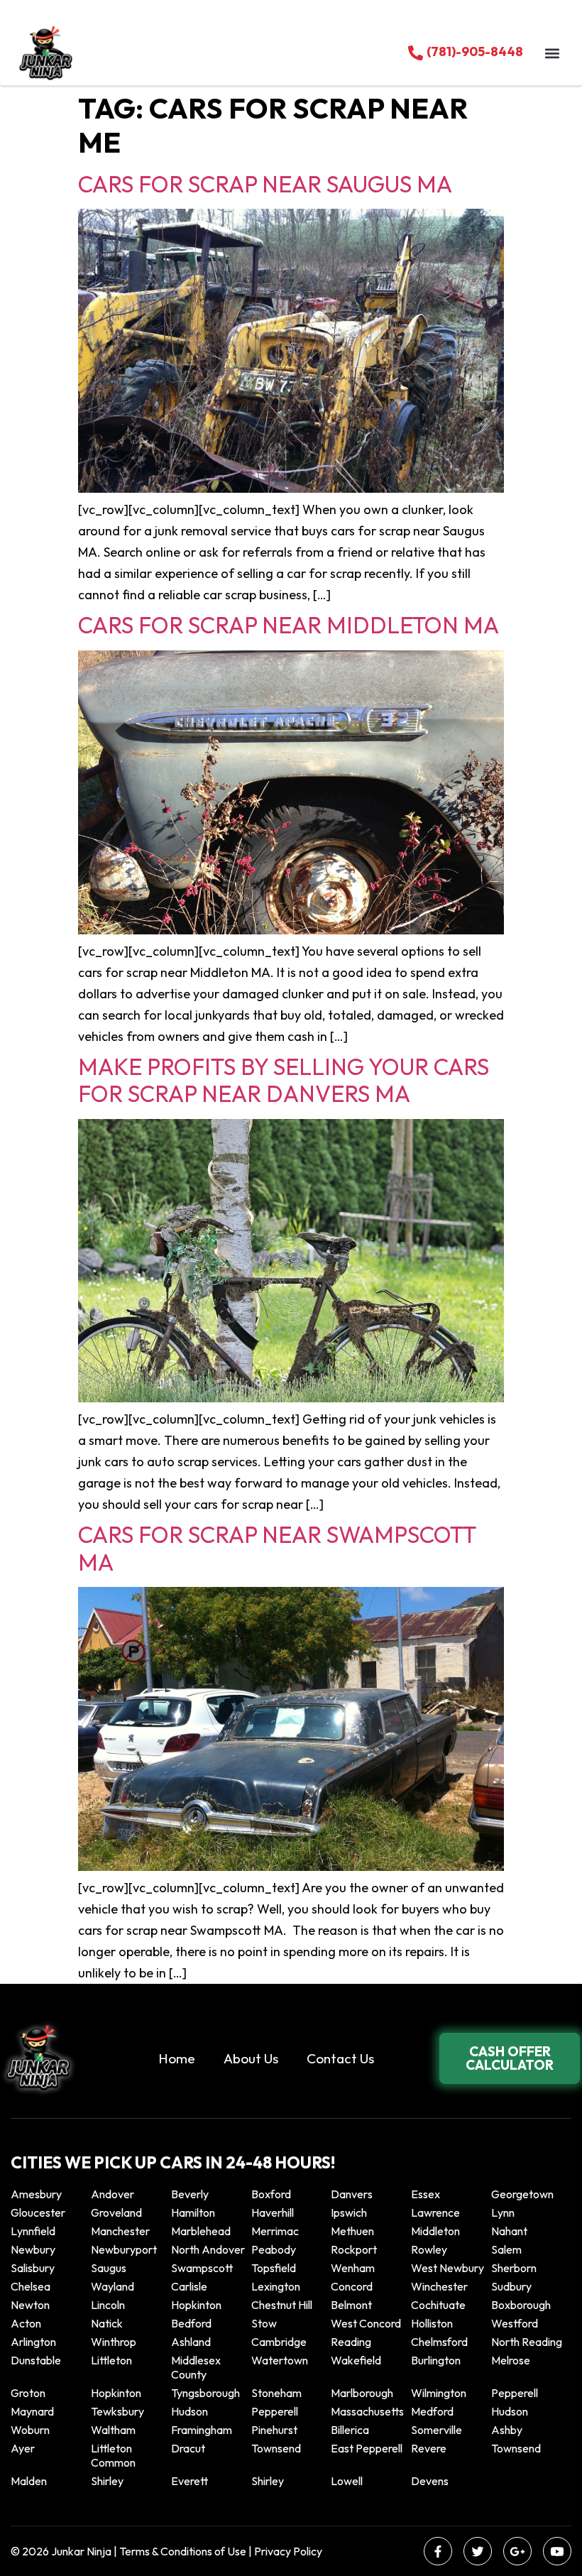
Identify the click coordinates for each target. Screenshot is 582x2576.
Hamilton (193, 2212)
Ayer (23, 2448)
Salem (506, 2249)
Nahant (509, 2231)
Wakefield (356, 2360)
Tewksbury (117, 2411)
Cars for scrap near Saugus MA (265, 184)
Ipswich (349, 2212)
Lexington (276, 2286)
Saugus (109, 2268)
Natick (107, 2323)
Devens (430, 2481)
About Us (251, 2058)
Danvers (352, 2194)
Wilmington (439, 2393)
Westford (515, 2323)
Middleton (435, 2231)
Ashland (191, 2342)
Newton (30, 2305)
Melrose (511, 2360)
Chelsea (31, 2286)
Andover (112, 2194)
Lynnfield (33, 2231)
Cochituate (438, 2305)
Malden (29, 2481)
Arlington (33, 2342)
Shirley (107, 2481)
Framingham (202, 2430)
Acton (26, 2323)
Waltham (113, 2430)
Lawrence (435, 2212)
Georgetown (522, 2194)
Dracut (188, 2448)
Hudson (190, 2411)
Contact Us (340, 2058)
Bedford (191, 2323)
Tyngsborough (205, 2393)
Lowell (347, 2481)
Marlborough (362, 2393)
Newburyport (124, 2249)
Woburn (30, 2430)
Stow (264, 2323)
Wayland (112, 2286)
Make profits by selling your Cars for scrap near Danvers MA (284, 1080)
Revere (430, 2448)
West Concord (366, 2323)
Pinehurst (274, 2430)
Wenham (353, 2268)
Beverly (190, 2194)
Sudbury (511, 2286)
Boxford (271, 2194)
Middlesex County (196, 2367)
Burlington (436, 2360)
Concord (352, 2286)
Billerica (350, 2430)
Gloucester (38, 2212)
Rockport (354, 2249)
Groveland (116, 2212)
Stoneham (276, 2393)
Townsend (276, 2448)
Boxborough (521, 2305)
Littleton (111, 2360)
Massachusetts (367, 2411)
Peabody (274, 2249)
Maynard (32, 2411)
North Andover (208, 2249)
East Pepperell (367, 2448)
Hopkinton (196, 2305)
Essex (425, 2194)
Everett (190, 2481)
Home (177, 2058)
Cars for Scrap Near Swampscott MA (277, 1548)
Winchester (439, 2286)
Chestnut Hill (282, 2305)
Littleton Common (113, 2455)
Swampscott (202, 2268)
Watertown (280, 2360)
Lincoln (108, 2305)
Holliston (432, 2323)
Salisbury (33, 2268)
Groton (28, 2393)
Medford (432, 2411)
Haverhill (273, 2212)
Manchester (120, 2231)
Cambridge (279, 2342)
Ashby (507, 2430)
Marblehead (201, 2231)
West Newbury (448, 2268)
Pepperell (515, 2393)
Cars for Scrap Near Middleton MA (289, 625)
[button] (552, 53)
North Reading (527, 2342)
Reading (351, 2342)
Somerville (436, 2430)
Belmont (351, 2305)
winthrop (115, 2342)
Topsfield (274, 2268)
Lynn (503, 2212)
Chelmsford (439, 2342)
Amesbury (36, 2194)
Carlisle (189, 2286)
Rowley (429, 2249)
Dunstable (36, 2360)
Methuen (352, 2231)
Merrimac (275, 2231)
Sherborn (514, 2268)
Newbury (33, 2249)
